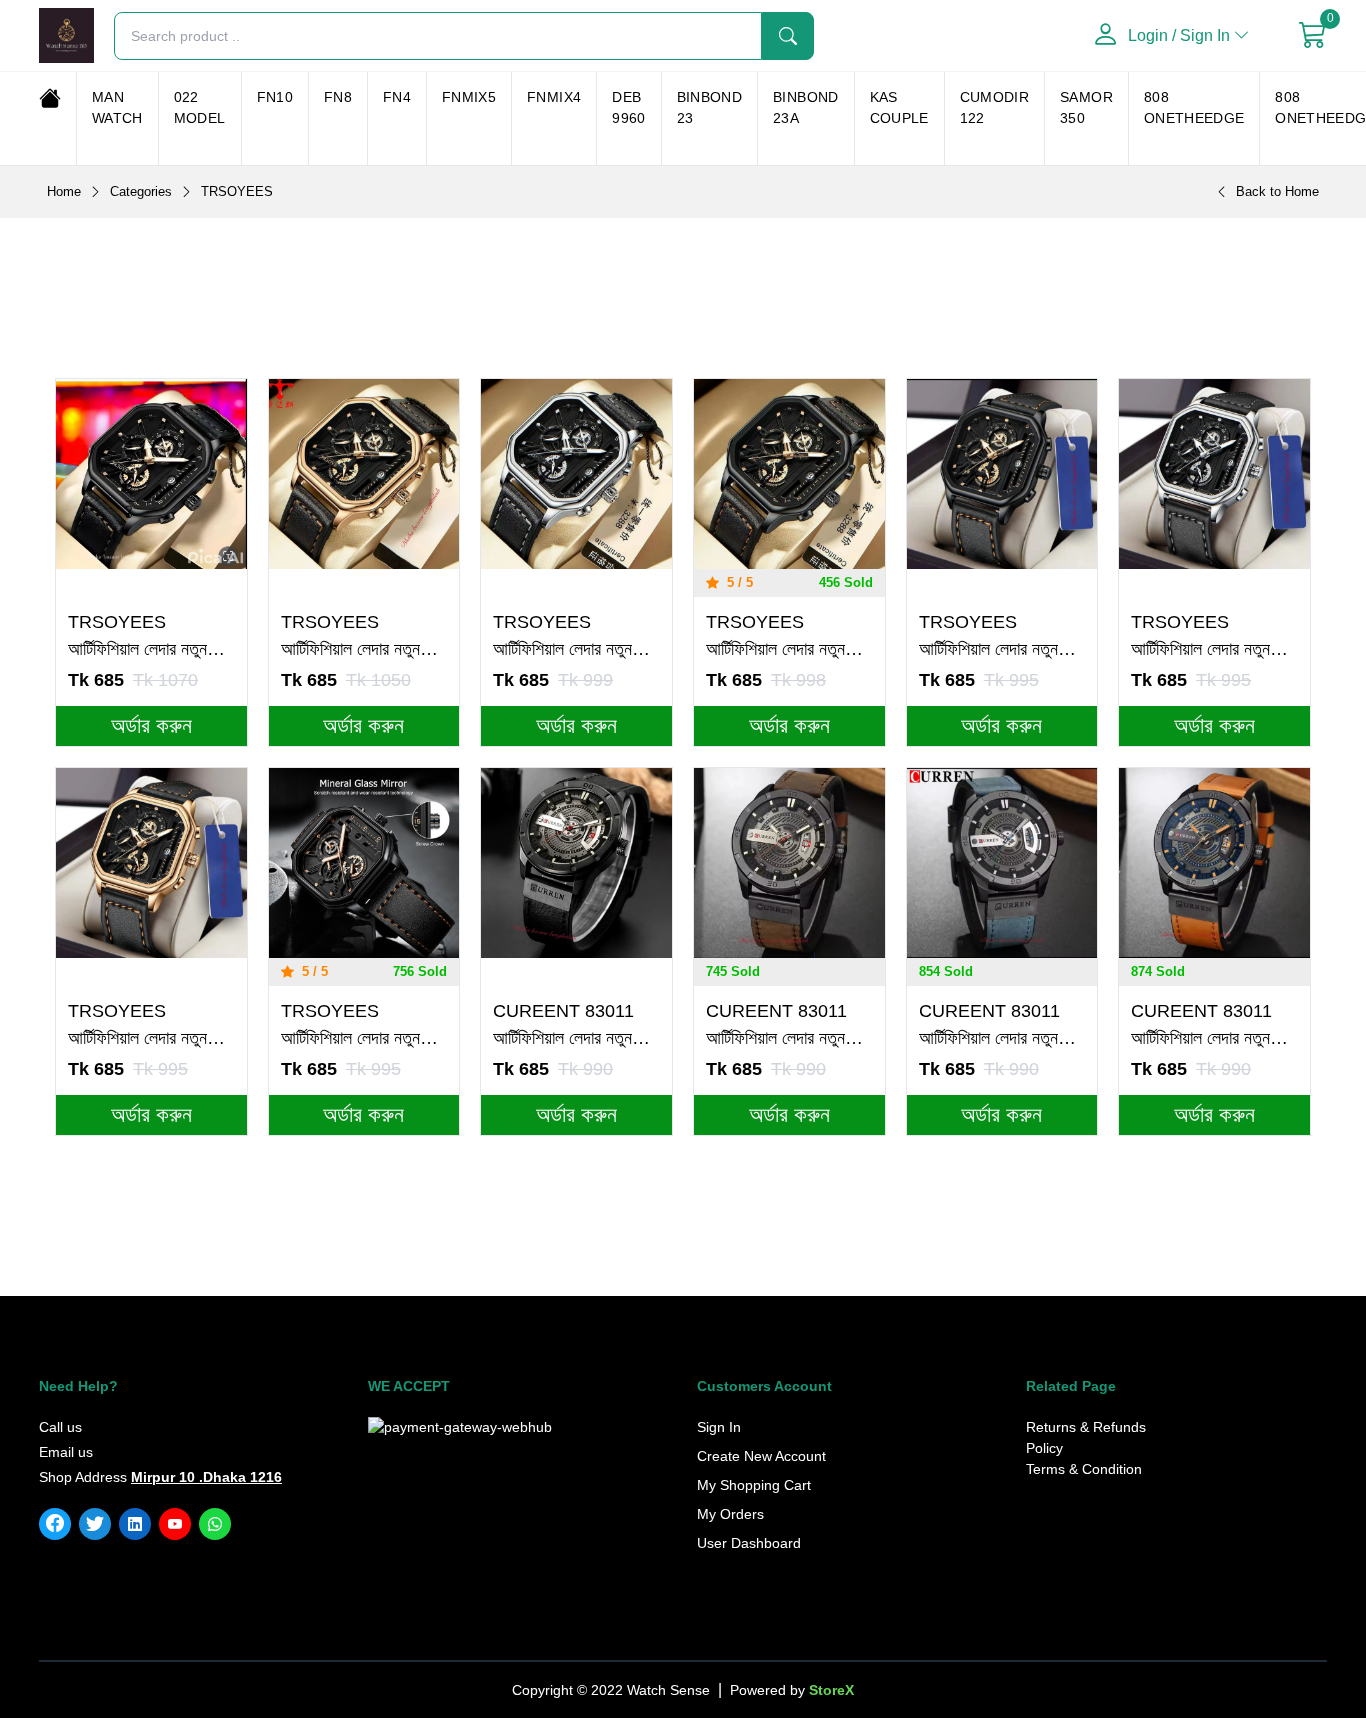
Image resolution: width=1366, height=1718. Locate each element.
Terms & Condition (1084, 1469)
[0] (1313, 36)
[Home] (50, 98)
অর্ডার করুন (151, 725)
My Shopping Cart (754, 1485)
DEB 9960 (628, 107)
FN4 (397, 97)
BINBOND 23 (709, 107)
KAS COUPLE (899, 107)
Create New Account (761, 1456)
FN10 (275, 97)
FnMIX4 (554, 97)
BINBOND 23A (805, 107)
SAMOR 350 (1086, 107)
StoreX (831, 1690)
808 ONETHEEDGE (1194, 107)
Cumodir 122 (994, 107)
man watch (117, 107)
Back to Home (1277, 191)
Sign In (719, 1427)
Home (64, 191)
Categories (141, 191)
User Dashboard (749, 1543)
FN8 (338, 97)
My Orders (730, 1514)
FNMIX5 (469, 97)
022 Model (200, 107)
